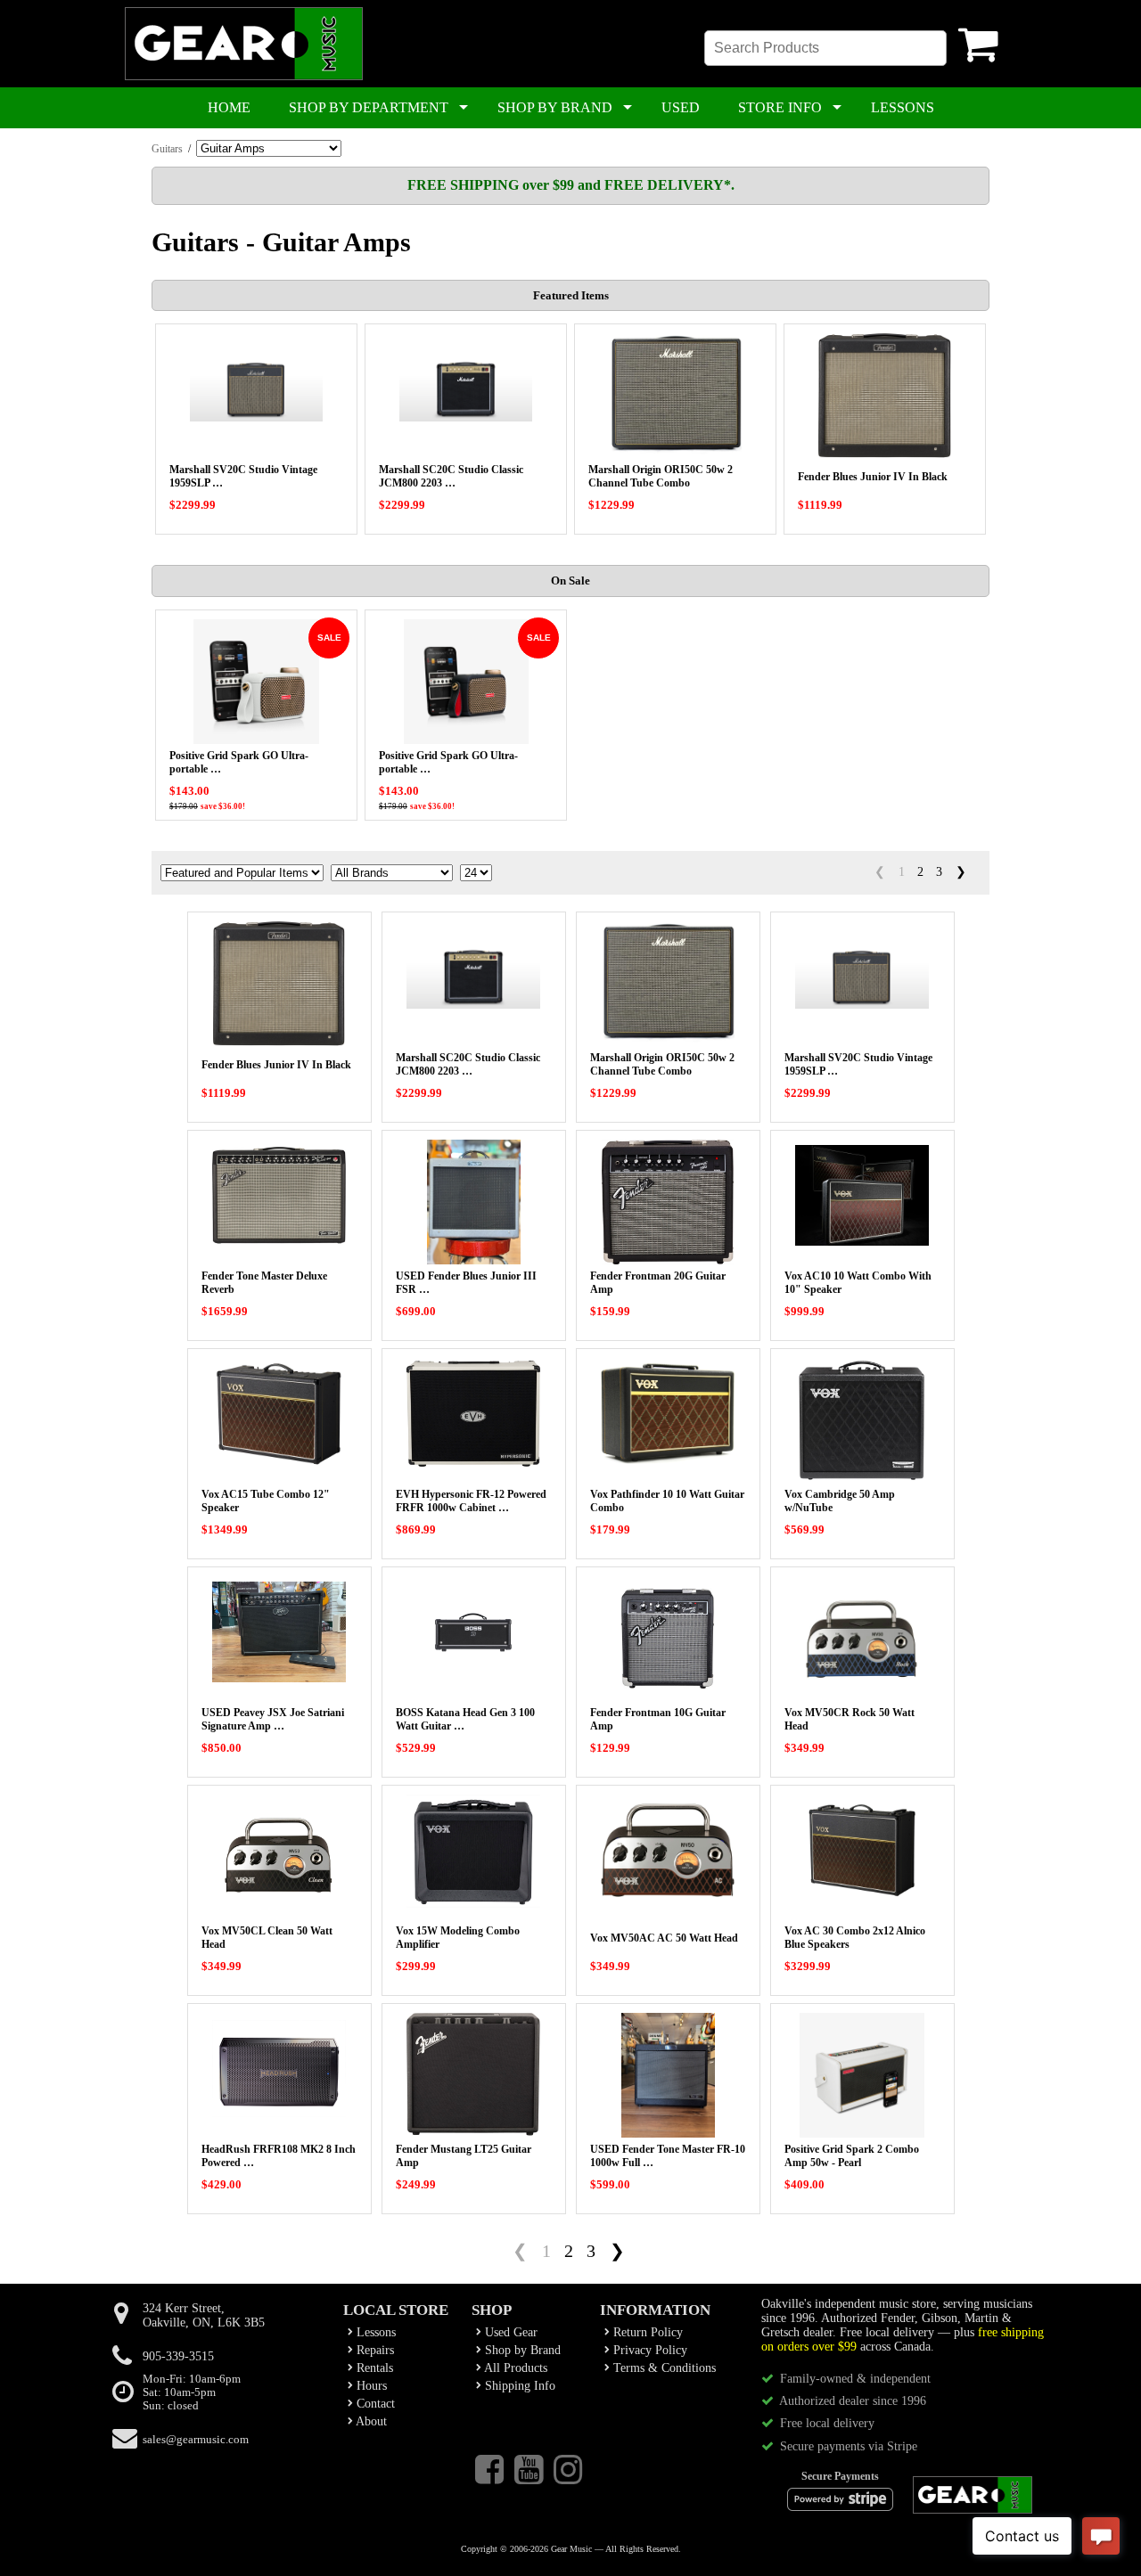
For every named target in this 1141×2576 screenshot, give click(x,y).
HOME (229, 107)
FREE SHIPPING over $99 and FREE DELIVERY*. (571, 185)
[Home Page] (244, 77)
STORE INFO (780, 107)
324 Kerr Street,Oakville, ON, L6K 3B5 (204, 2315)
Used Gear (509, 2332)
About (370, 2421)
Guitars (167, 149)
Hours (370, 2386)
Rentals (373, 2368)
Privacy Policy (648, 2350)
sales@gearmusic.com (196, 2440)
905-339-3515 (178, 2356)
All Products (514, 2368)
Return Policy (646, 2332)
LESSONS (903, 107)
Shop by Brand (521, 2350)
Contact (374, 2404)
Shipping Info (518, 2386)
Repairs (373, 2350)
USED (681, 107)
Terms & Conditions (663, 2368)
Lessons (374, 2332)
